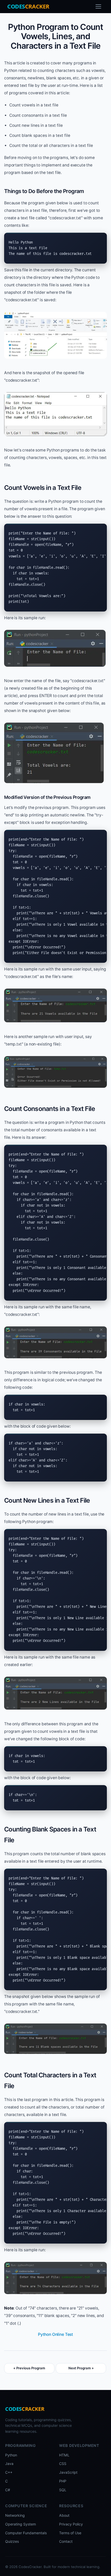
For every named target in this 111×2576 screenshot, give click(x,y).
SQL (63, 2490)
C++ (9, 2472)
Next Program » (81, 2368)
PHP (63, 2481)
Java (9, 2464)
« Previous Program (29, 2368)
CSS (63, 2464)
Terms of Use (70, 2533)
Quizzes (12, 2541)
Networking (15, 2515)
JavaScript (68, 2472)
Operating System (21, 2524)
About (64, 2515)
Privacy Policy (71, 2524)
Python (11, 2455)
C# (8, 2490)
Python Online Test (55, 2334)
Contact (66, 2541)
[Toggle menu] (98, 6)
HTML (64, 2455)
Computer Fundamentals (26, 2533)
